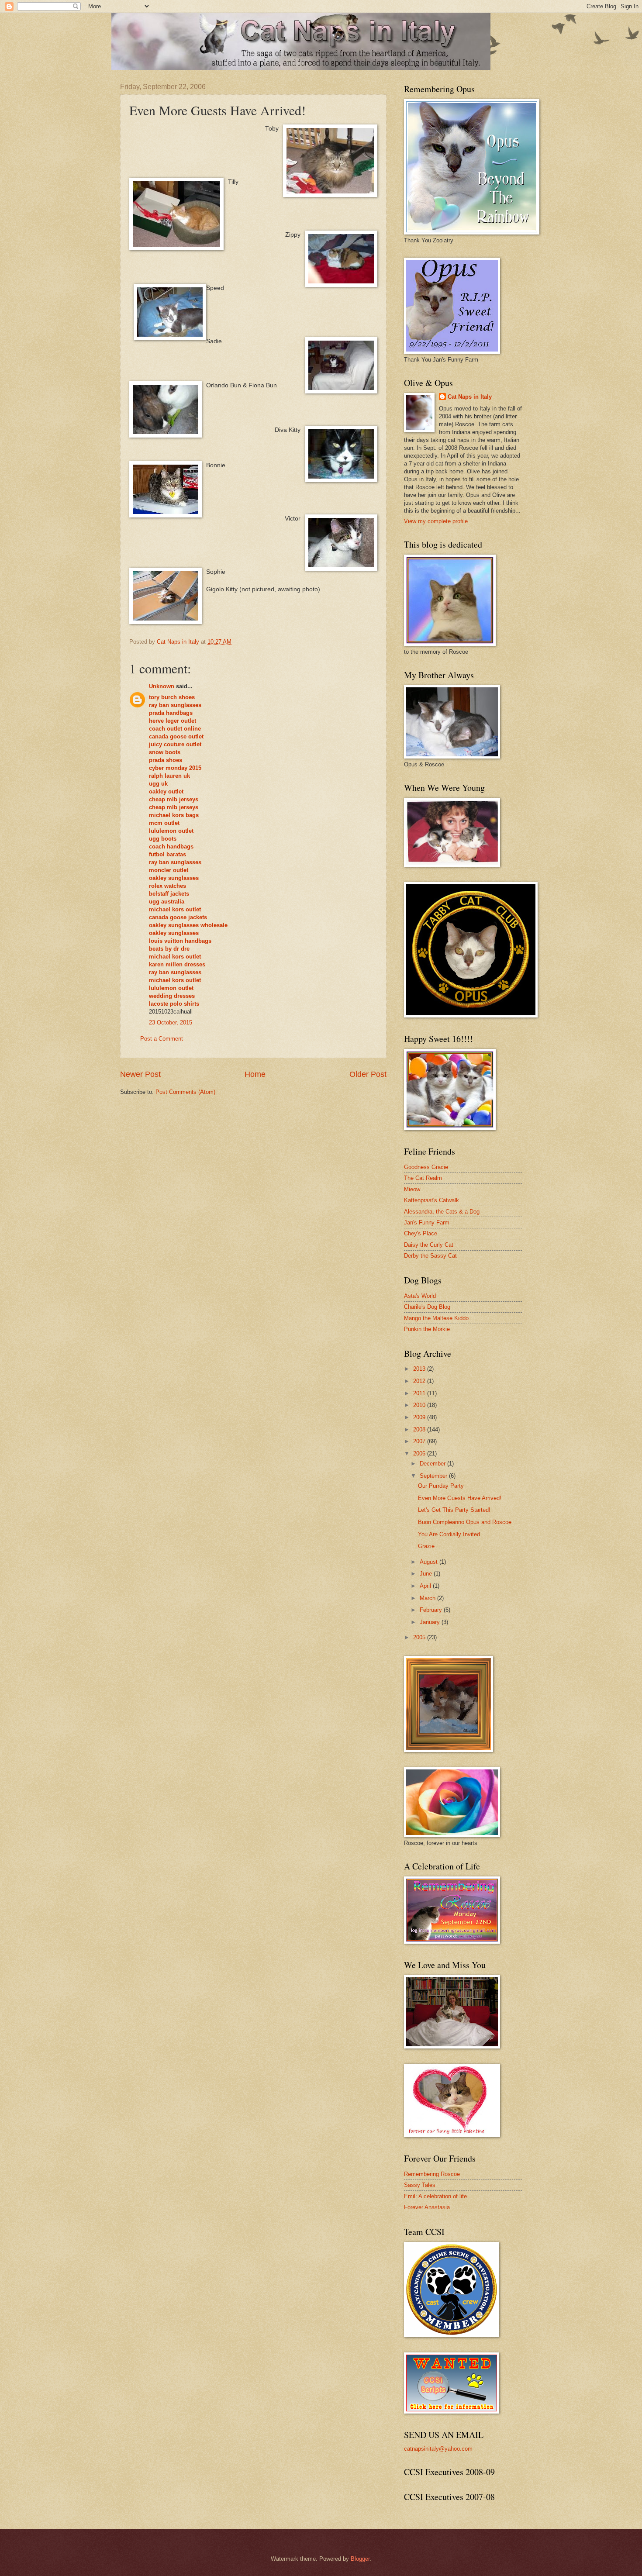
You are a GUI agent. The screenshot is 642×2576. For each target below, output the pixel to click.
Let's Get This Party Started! (454, 1510)
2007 (420, 1441)
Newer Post (140, 1074)
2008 (420, 1429)
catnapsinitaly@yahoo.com (438, 2449)
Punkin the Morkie (427, 1329)
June (427, 1574)
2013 (420, 1369)
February (432, 1610)
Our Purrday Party (441, 1486)
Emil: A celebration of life (435, 2196)
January (431, 1622)
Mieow (412, 1189)
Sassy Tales (420, 2185)
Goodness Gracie (426, 1167)
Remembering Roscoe (432, 2174)
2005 (420, 1637)
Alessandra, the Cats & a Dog (442, 1212)
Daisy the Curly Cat (429, 1245)
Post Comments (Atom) (185, 1092)
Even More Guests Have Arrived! (460, 1498)
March (428, 1598)
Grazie (426, 1546)
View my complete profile (436, 521)
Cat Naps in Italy (470, 397)
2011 (420, 1393)
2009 (420, 1417)
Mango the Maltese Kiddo (436, 1318)
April (426, 1586)
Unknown (162, 686)
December (433, 1464)
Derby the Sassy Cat (430, 1256)
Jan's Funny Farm (427, 1222)
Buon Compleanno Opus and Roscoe (465, 1522)
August (430, 1562)
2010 (420, 1405)
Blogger (360, 2559)
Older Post (368, 1074)
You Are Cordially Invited (449, 1534)
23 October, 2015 (171, 1022)
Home (255, 1074)
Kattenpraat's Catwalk (431, 1200)
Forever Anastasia (427, 2207)
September (434, 1476)
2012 (420, 1381)
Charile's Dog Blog (427, 1307)
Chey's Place (421, 1233)
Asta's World (420, 1296)
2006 (420, 1454)
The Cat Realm (423, 1178)
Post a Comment (162, 1039)
